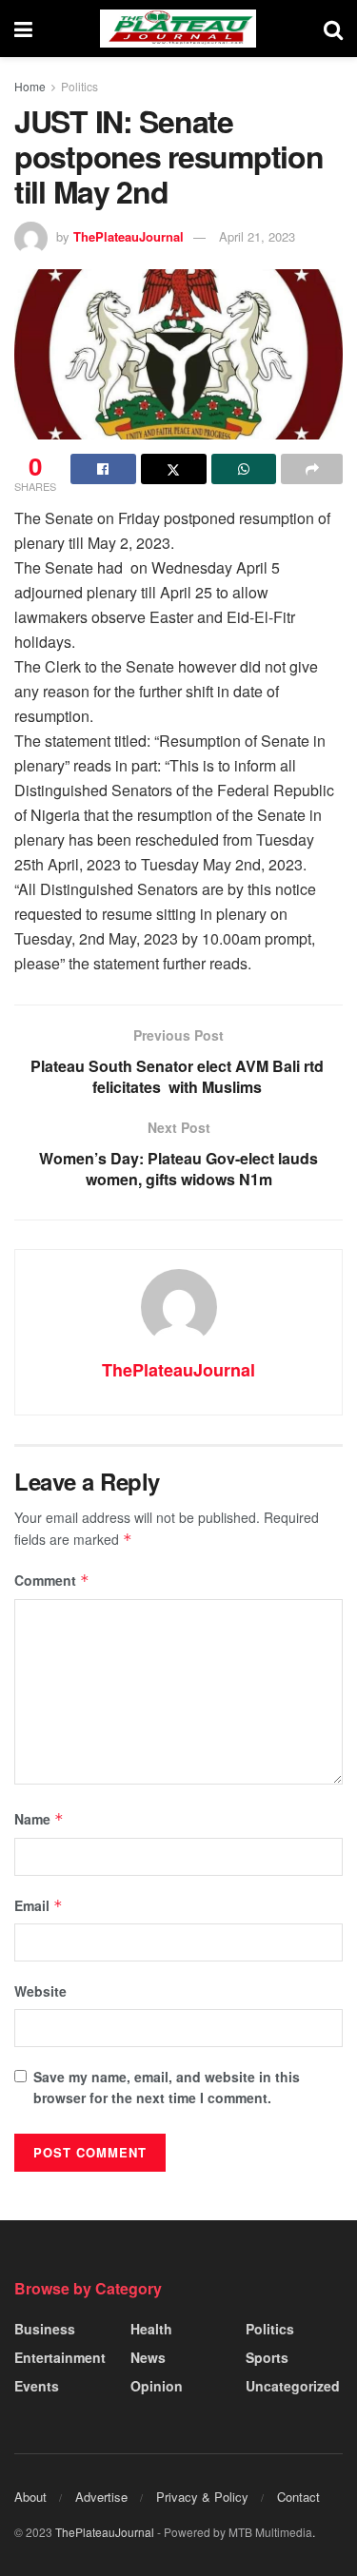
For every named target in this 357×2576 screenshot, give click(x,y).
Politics (79, 86)
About (30, 2497)
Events (37, 2386)
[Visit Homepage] (178, 29)
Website (40, 1991)
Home (30, 86)
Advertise (101, 2497)
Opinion (157, 2386)
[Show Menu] (23, 29)
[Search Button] (333, 29)
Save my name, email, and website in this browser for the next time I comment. (167, 2087)
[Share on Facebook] (103, 469)
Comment (52, 1580)
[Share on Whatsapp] (244, 469)
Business (45, 2329)
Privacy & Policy (202, 2497)
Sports (267, 2357)
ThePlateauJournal (129, 236)
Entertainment (60, 2357)
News (148, 2357)
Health (151, 2329)
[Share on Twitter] (174, 469)
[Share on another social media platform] (312, 469)
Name (39, 1819)
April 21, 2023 (257, 236)
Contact (298, 2497)
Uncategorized (293, 2386)
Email (39, 1905)
